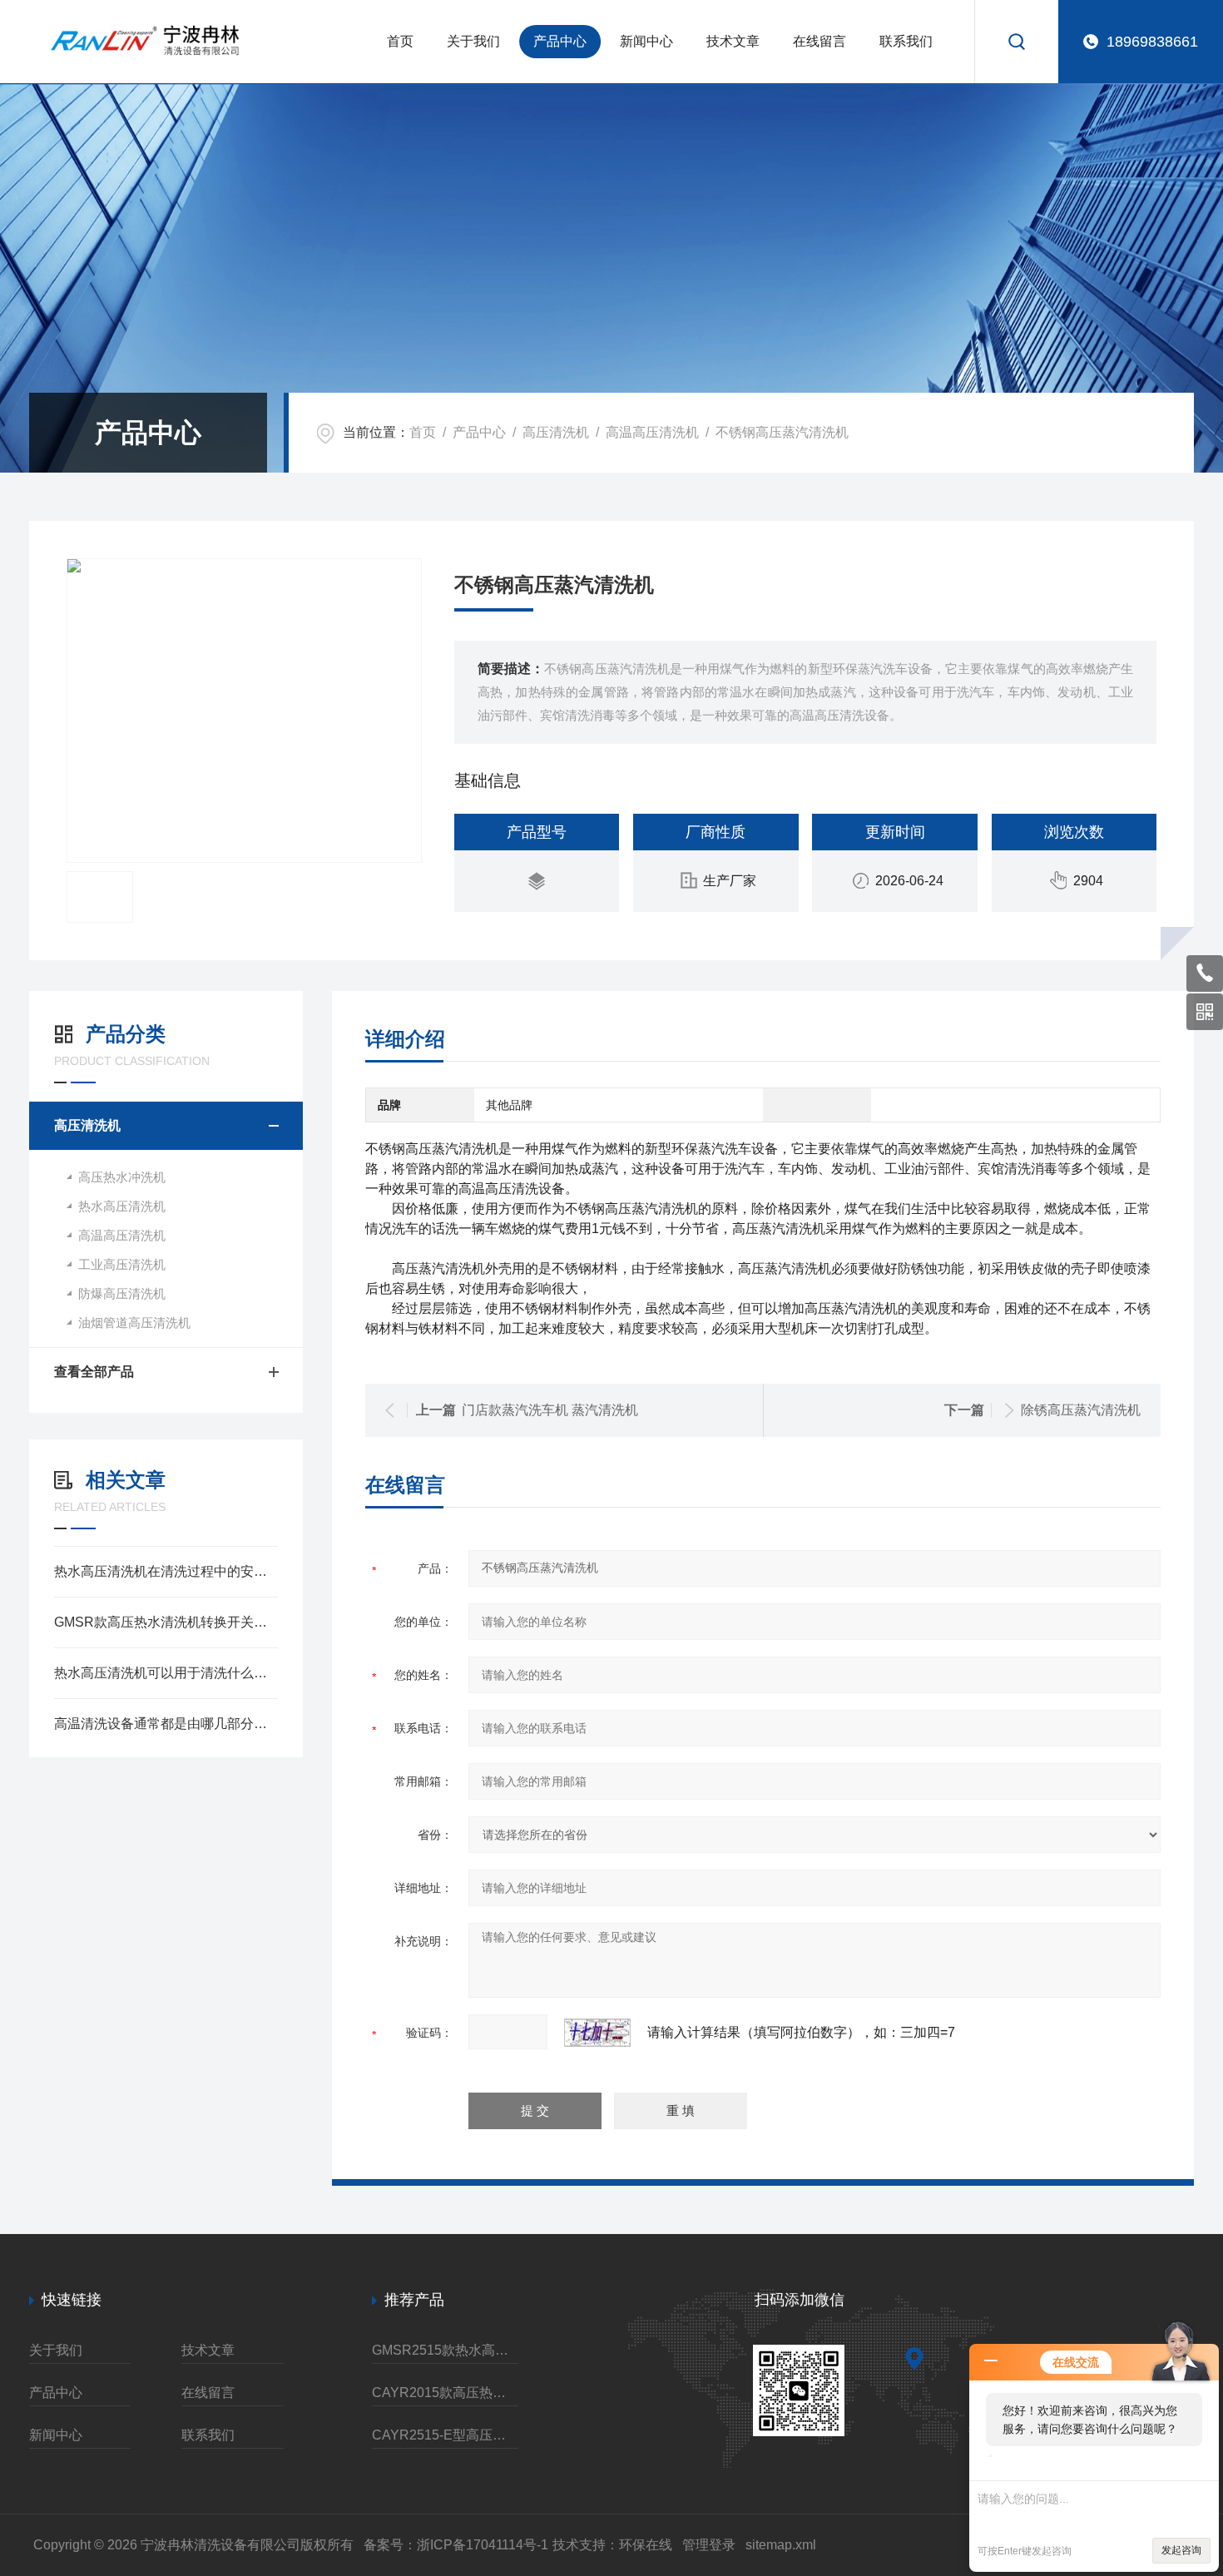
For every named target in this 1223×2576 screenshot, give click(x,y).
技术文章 (733, 41)
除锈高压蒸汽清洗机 (1081, 1410)
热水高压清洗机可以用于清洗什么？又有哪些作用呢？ (166, 1673)
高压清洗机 (556, 432)
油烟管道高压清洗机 (134, 1323)
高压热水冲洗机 (122, 1177)
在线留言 (819, 41)
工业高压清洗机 (122, 1264)
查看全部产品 (94, 1372)
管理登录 (709, 2545)
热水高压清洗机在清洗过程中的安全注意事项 (166, 1571)
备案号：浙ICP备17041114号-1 (456, 2545)
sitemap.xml (781, 2545)
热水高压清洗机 (122, 1206)
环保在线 (646, 2545)
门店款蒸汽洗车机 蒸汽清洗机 (550, 1410)
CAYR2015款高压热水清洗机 (445, 2393)
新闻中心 (646, 41)
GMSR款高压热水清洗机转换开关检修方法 (166, 1622)
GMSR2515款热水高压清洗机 (445, 2350)
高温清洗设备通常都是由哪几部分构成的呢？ (166, 1724)
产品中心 (560, 41)
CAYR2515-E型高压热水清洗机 (445, 2435)
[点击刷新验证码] (597, 2033)
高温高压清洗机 (652, 432)
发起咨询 (1181, 2550)
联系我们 (906, 41)
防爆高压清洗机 (122, 1293)
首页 (400, 41)
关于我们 (473, 41)
